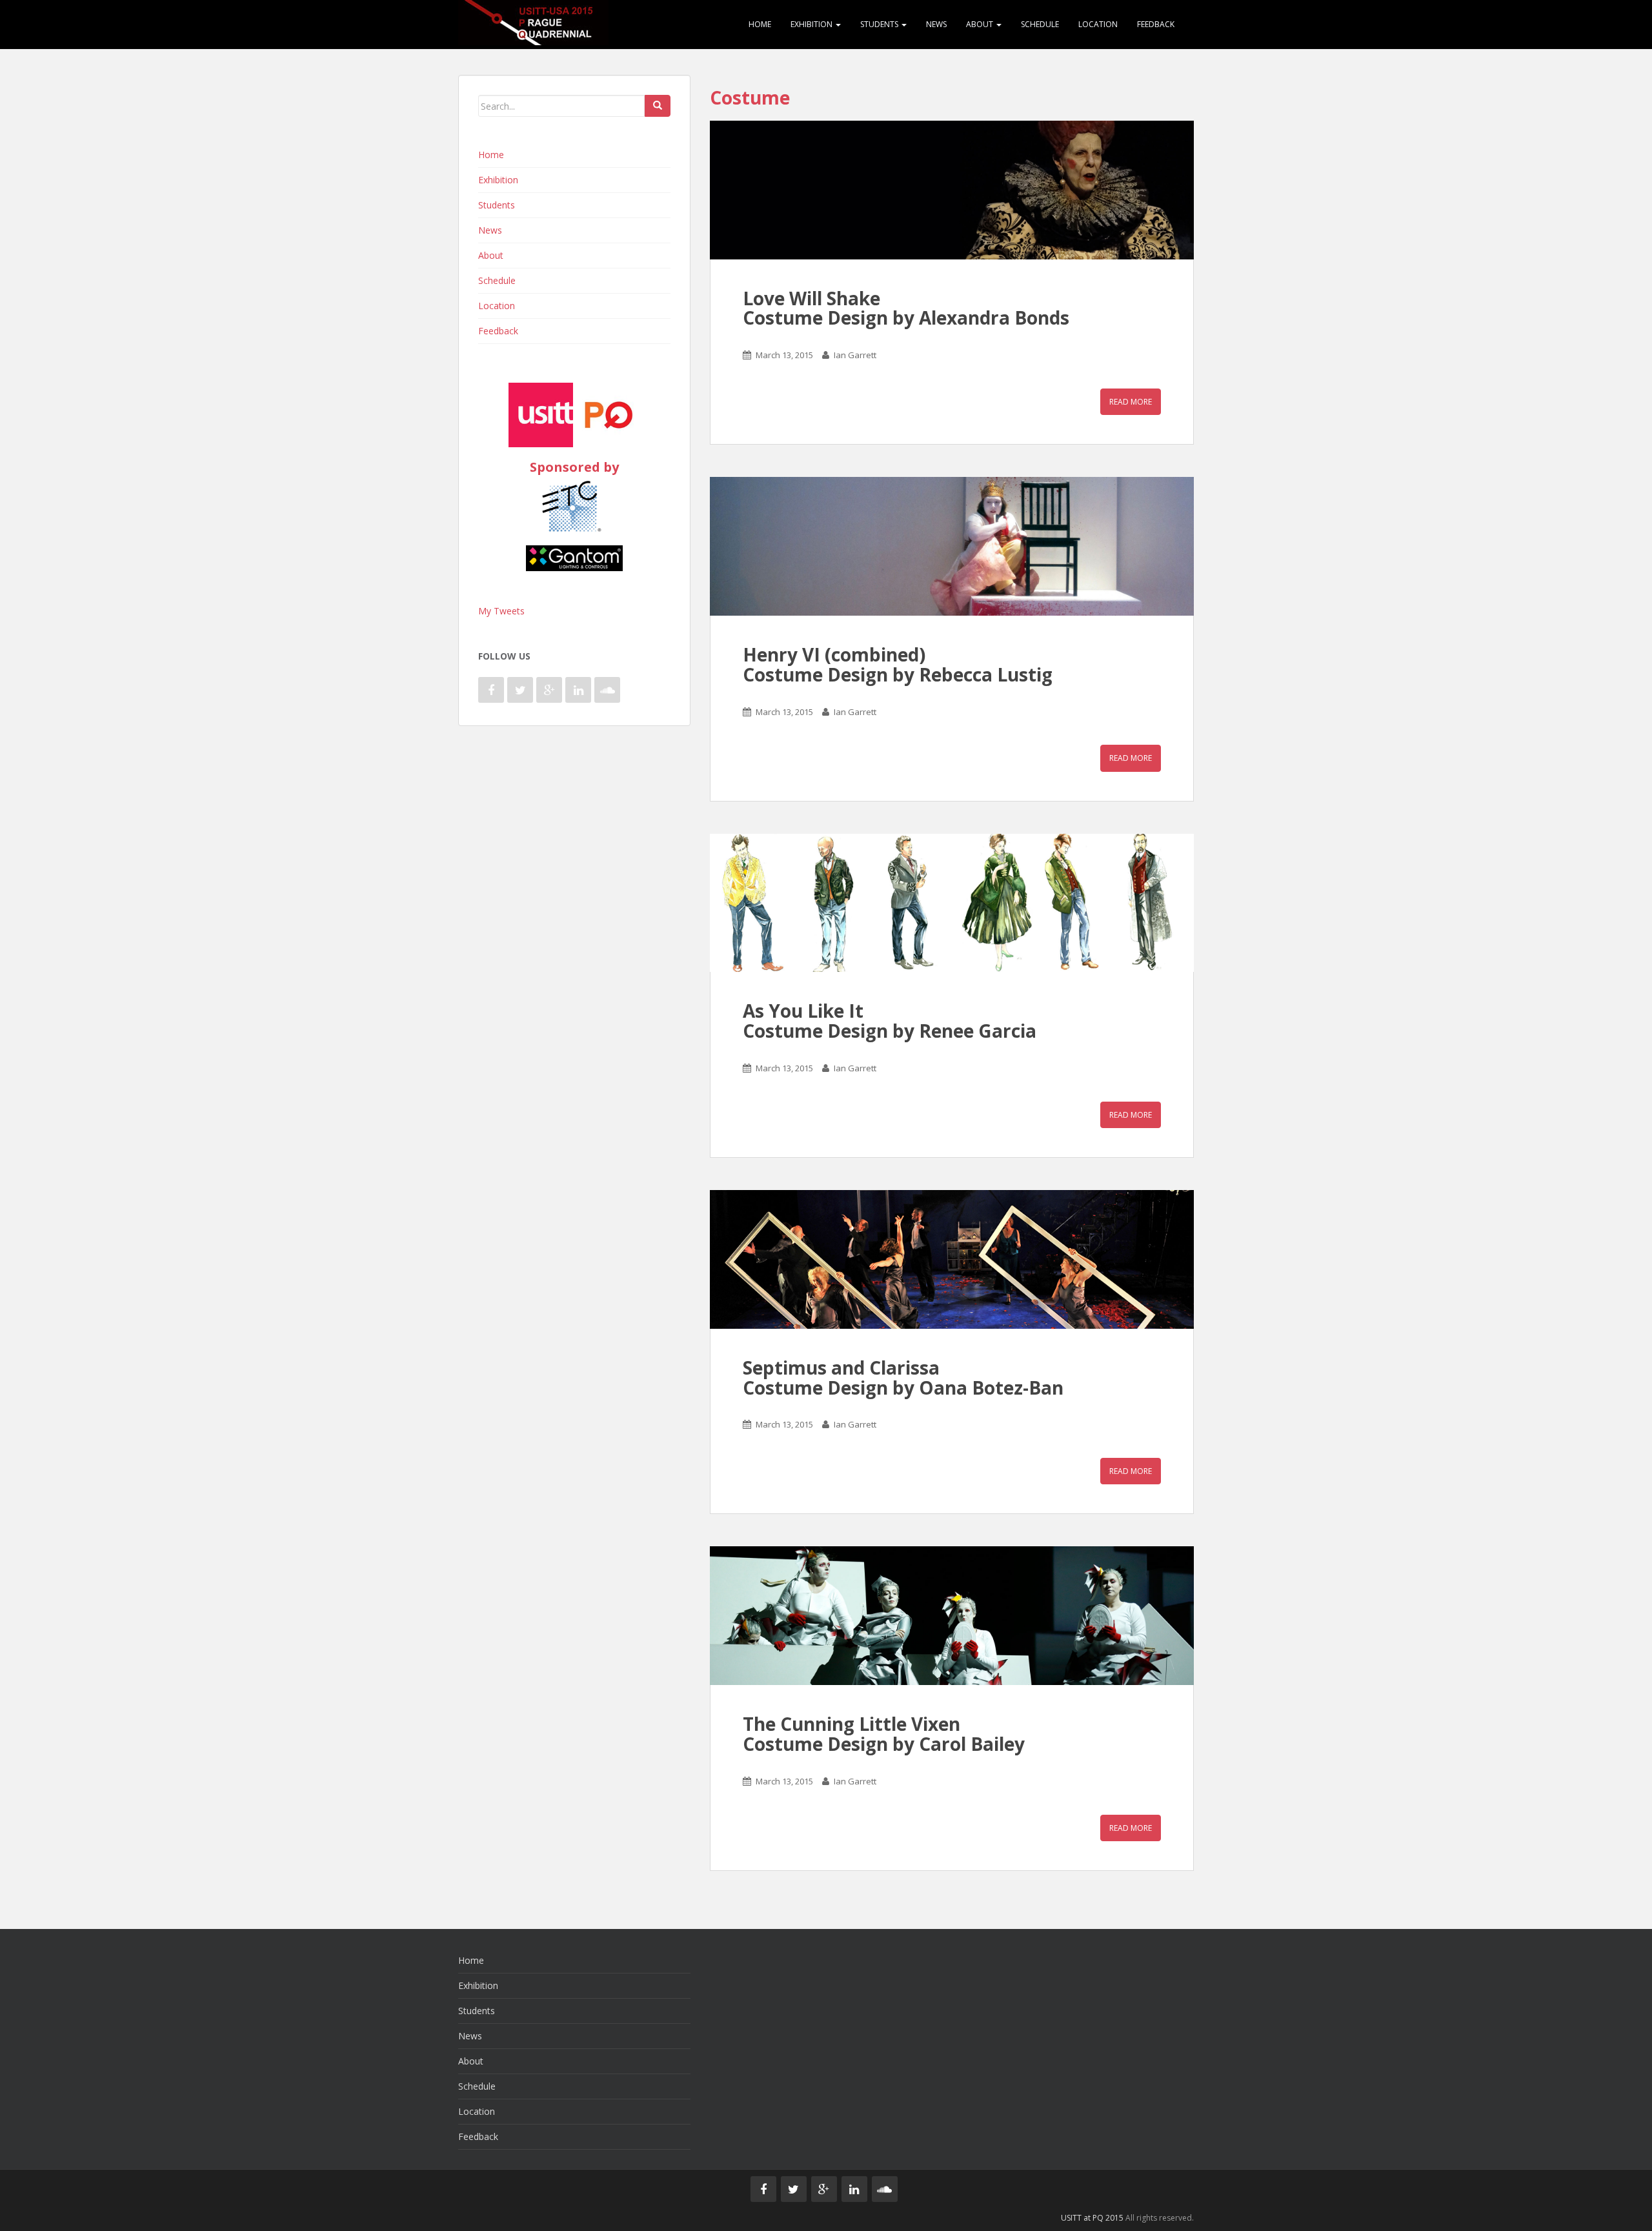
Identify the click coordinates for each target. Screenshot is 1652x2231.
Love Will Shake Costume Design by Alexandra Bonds (906, 308)
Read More (1131, 402)
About (981, 24)
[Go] (658, 106)
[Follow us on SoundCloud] (607, 690)
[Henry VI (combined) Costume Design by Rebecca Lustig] (952, 546)
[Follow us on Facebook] (491, 690)
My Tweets (501, 611)
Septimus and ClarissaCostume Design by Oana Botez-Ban (903, 1378)
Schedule (1040, 24)
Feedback (1156, 24)
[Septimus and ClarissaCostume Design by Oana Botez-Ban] (952, 1259)
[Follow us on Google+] (549, 690)
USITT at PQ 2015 (1092, 2218)
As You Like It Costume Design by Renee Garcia (890, 1021)
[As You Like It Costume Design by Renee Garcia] (952, 903)
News (936, 24)
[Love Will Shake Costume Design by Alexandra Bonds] (952, 190)
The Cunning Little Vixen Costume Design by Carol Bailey (884, 1734)
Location (1098, 24)
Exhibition (812, 24)
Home (760, 24)
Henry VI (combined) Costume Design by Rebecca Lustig (898, 664)
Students (880, 24)
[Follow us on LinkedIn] (578, 690)
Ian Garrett (855, 355)
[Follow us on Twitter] (520, 690)
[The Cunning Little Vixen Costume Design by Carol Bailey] (952, 1616)
